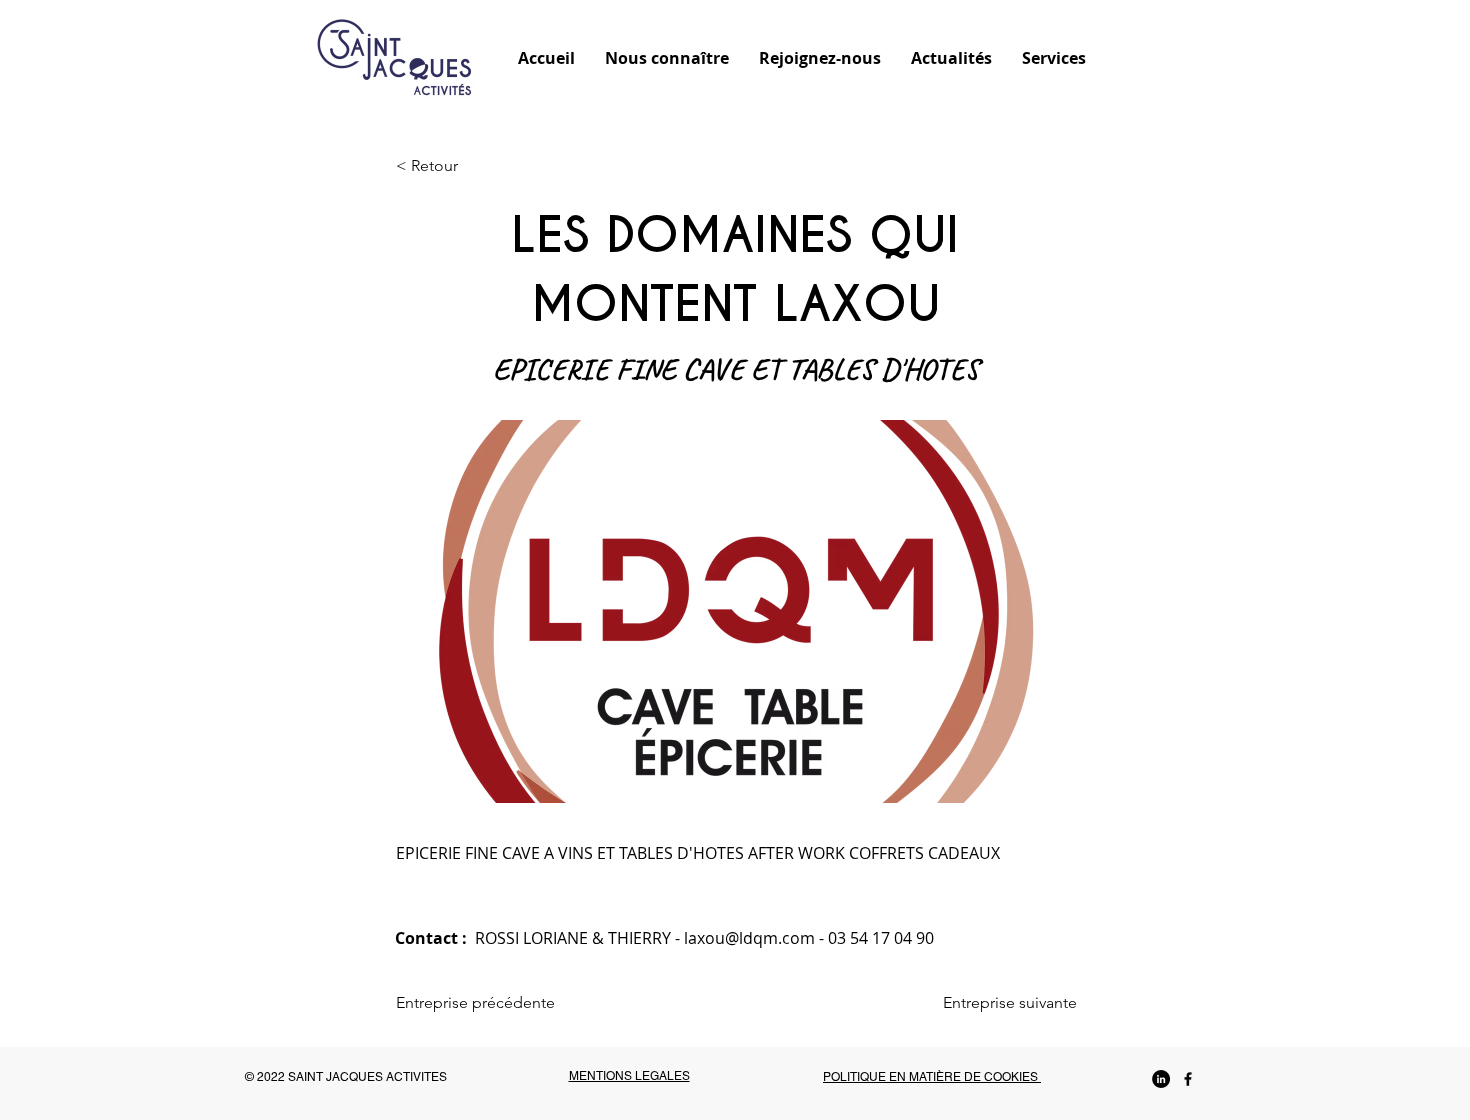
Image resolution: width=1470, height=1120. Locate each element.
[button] (667, 57)
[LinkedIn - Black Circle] (1161, 1079)
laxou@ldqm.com (749, 938)
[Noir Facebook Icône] (1188, 1079)
